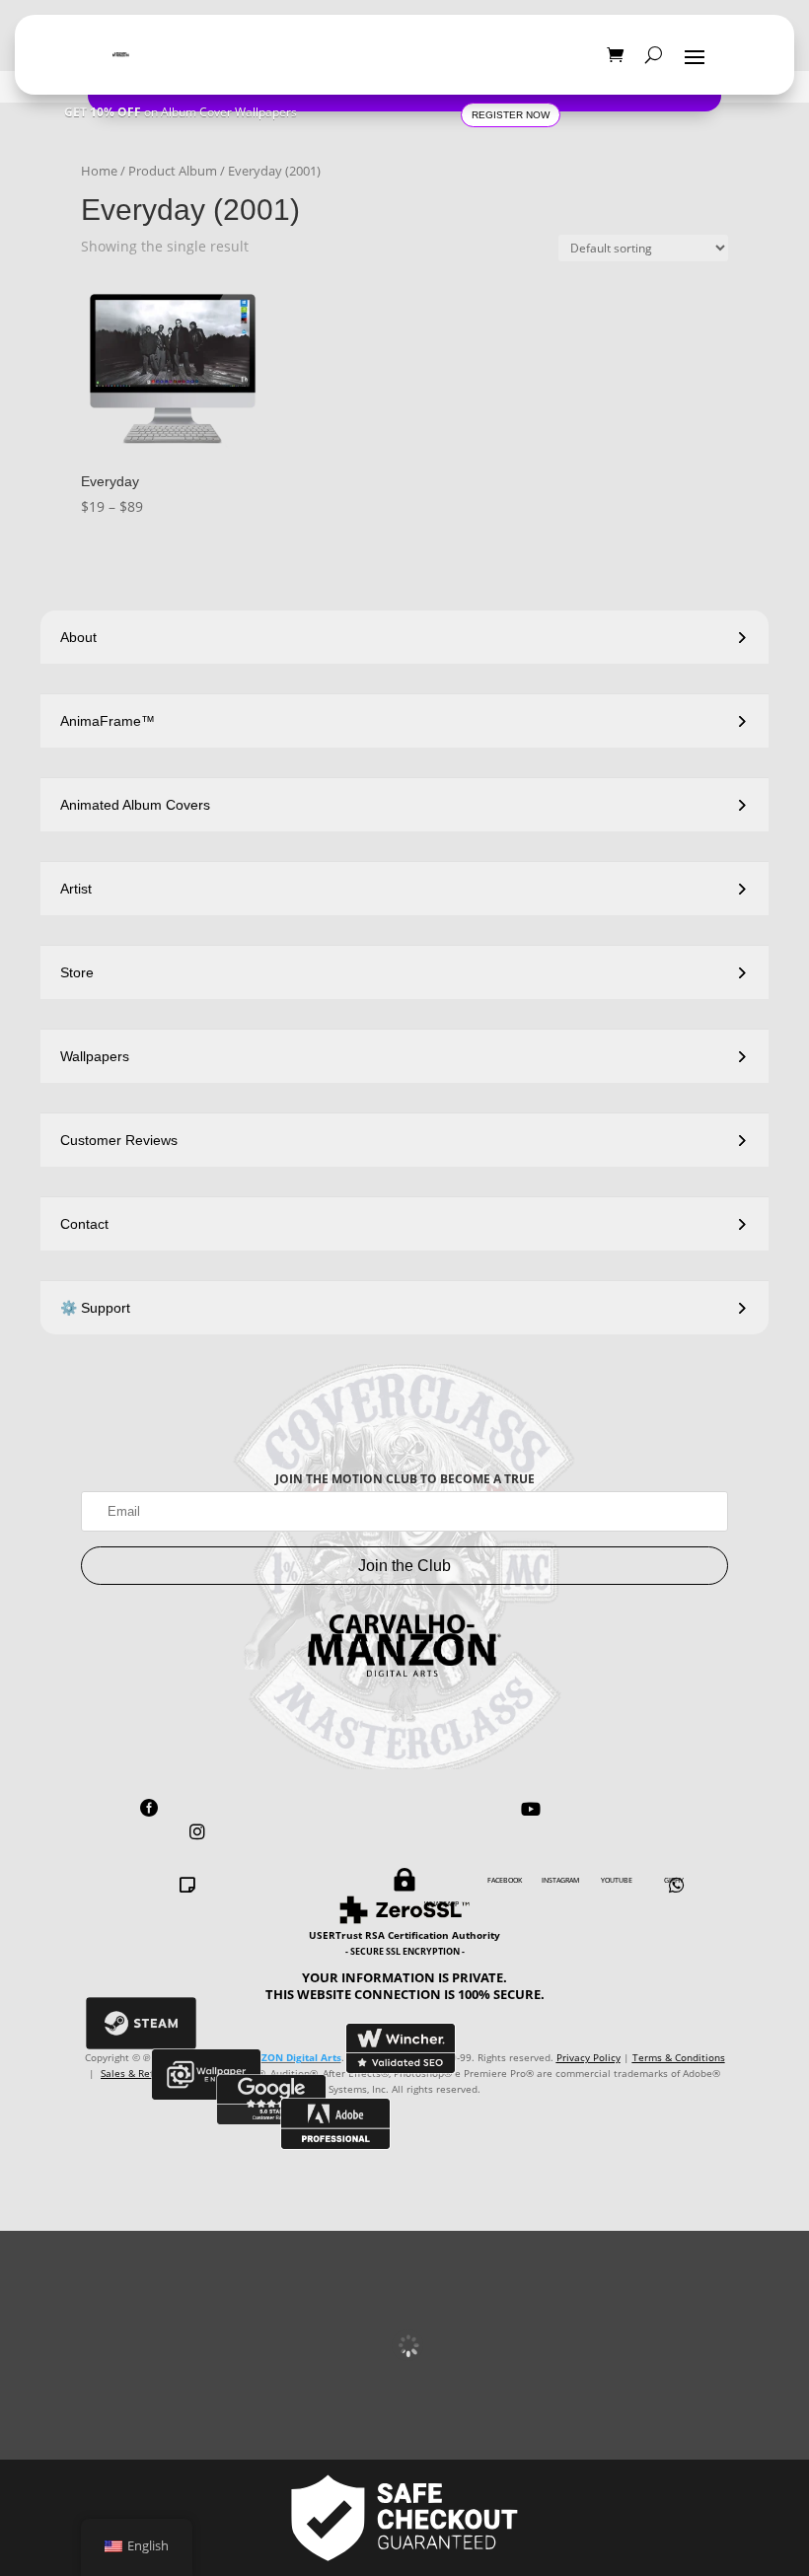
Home (99, 171)
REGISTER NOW (511, 115)
